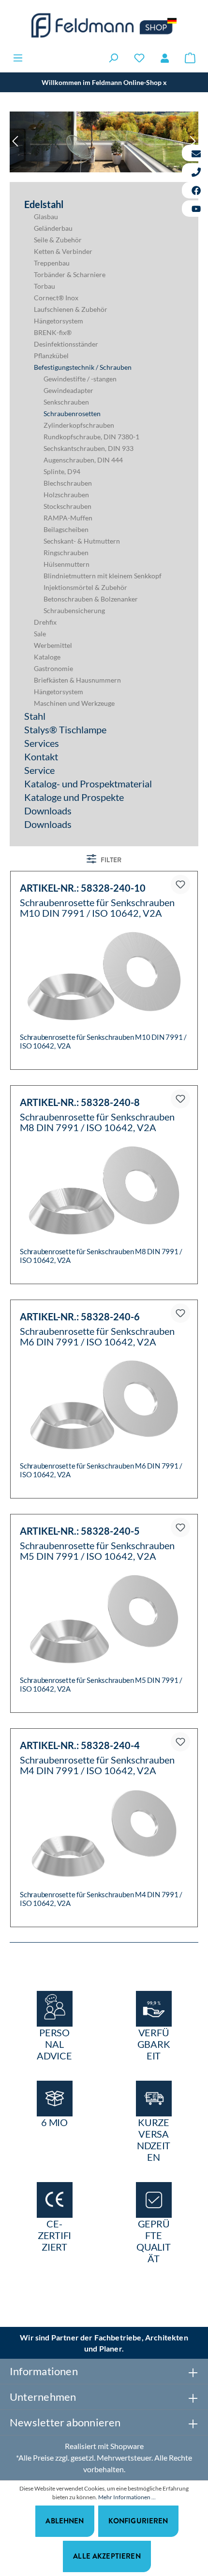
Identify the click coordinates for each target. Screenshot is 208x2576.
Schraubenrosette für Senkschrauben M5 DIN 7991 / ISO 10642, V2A (97, 1551)
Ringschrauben (66, 553)
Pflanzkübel (51, 356)
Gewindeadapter (68, 390)
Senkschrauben (66, 402)
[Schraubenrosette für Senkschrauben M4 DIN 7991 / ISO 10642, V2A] (104, 1834)
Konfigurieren (138, 2521)
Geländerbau (53, 228)
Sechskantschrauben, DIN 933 (89, 448)
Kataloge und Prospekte (74, 797)
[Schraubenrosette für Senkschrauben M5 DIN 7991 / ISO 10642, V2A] (104, 1619)
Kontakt (41, 756)
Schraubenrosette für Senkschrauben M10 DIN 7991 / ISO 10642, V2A (97, 908)
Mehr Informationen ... (127, 2497)
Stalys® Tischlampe (65, 729)
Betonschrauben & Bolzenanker (91, 599)
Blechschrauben (68, 483)
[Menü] (18, 58)
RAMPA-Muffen (68, 518)
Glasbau (46, 217)
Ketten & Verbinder (63, 251)
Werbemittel (53, 645)
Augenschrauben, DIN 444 (83, 460)
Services (42, 743)
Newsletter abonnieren (65, 2422)
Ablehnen (65, 2521)
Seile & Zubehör (58, 240)
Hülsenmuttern (67, 564)
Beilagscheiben (66, 529)
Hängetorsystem (59, 321)
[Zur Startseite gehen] (104, 25)
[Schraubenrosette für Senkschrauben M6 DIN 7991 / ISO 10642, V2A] (104, 1405)
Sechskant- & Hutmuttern (82, 541)
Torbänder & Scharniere (70, 274)
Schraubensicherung (74, 610)
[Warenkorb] (190, 58)
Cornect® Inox (56, 298)
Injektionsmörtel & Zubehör (85, 587)
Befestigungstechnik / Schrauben (83, 367)
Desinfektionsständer (66, 344)
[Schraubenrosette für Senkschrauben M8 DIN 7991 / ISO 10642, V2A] (104, 1190)
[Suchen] (113, 58)
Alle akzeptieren (107, 2556)
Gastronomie (53, 668)
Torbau (45, 286)
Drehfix (45, 622)
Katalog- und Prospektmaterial (88, 784)
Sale (40, 634)
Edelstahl (44, 204)
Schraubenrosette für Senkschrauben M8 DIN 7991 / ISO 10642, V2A (97, 1122)
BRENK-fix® (53, 332)
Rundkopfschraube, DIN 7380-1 (91, 437)
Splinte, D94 (62, 471)
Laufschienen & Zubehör (71, 309)
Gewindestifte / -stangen (80, 379)
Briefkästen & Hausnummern (77, 680)
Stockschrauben (67, 506)
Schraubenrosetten (72, 413)
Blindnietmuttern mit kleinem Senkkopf (103, 576)
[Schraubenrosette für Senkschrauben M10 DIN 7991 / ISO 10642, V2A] (104, 976)
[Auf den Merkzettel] (180, 884)
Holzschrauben (66, 495)
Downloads (48, 811)
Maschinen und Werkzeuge (74, 703)
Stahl (35, 716)
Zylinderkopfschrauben (79, 425)
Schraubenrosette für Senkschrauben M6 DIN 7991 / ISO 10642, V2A (97, 1336)
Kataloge (47, 657)
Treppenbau (52, 263)
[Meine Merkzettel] (139, 58)
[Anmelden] (165, 58)
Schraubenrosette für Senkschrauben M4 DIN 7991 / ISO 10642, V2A (97, 1765)
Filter (110, 860)
